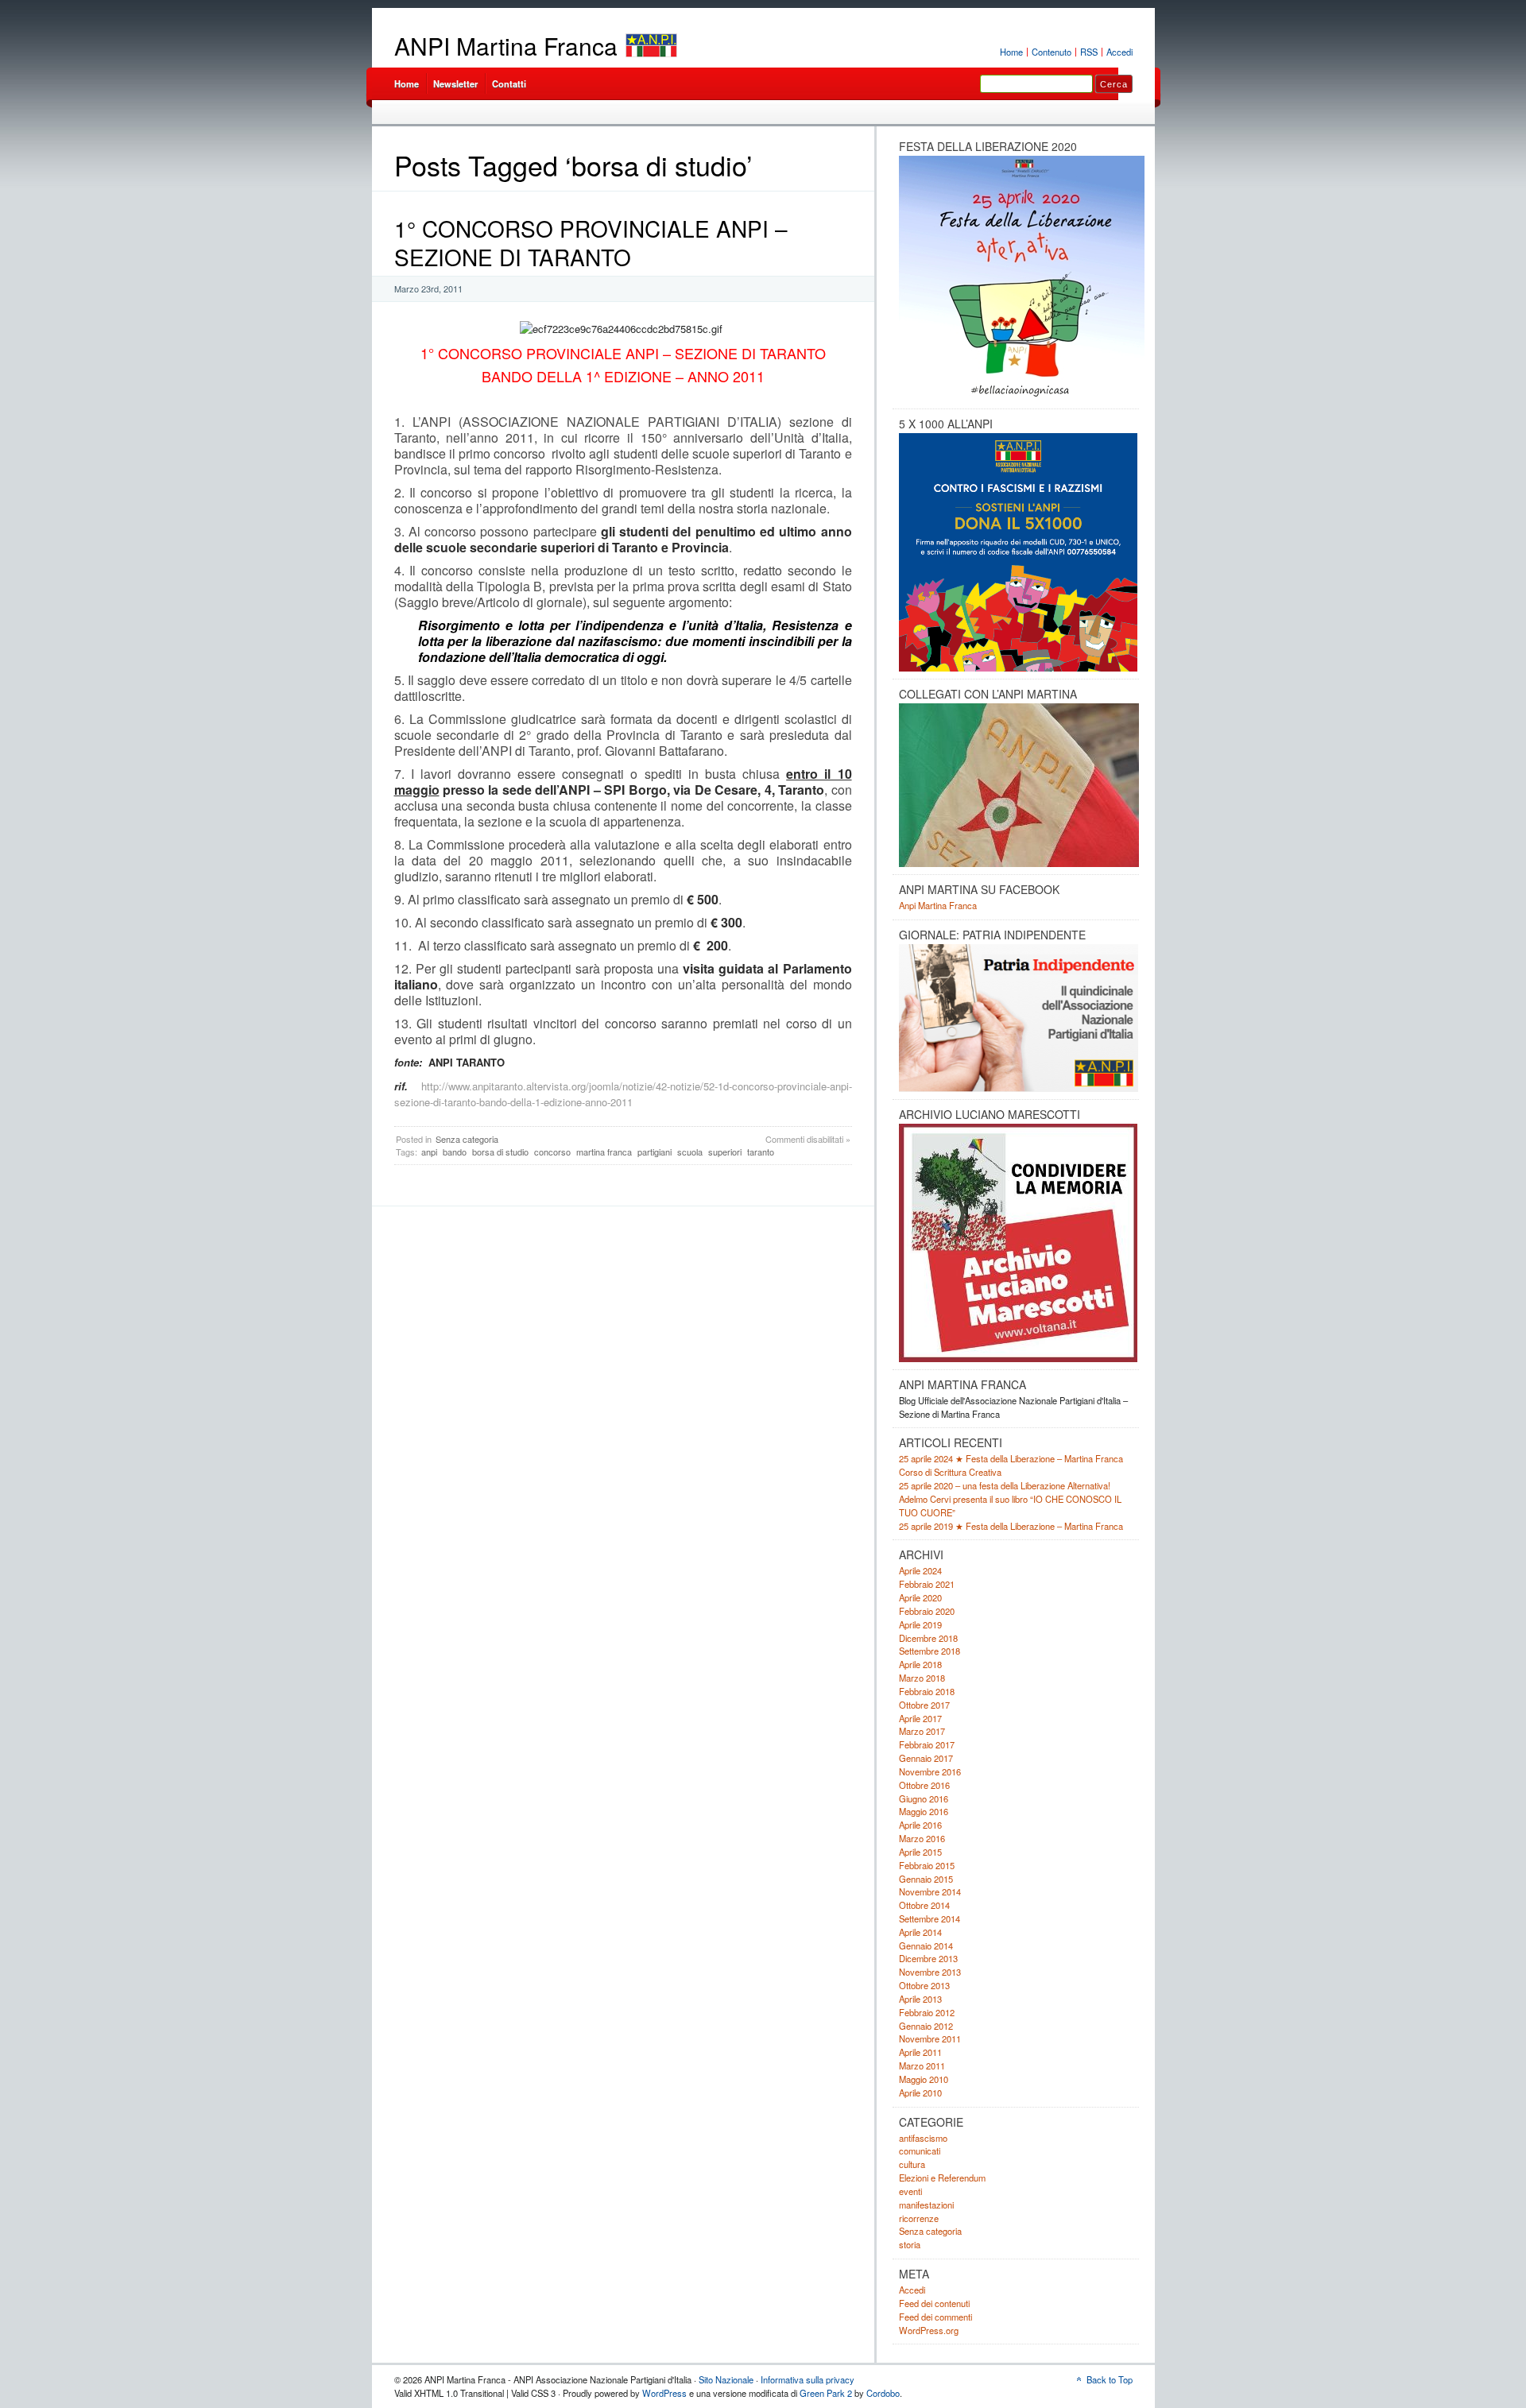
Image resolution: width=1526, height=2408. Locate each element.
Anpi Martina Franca (938, 905)
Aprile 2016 (920, 1825)
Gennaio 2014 (926, 1945)
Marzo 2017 (922, 1731)
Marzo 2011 (922, 2065)
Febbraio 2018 (927, 1691)
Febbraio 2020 (927, 1611)
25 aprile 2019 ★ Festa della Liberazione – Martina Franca (1011, 1526)
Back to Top (1110, 2379)
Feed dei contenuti (934, 2303)
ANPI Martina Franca (506, 46)
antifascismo (923, 2138)
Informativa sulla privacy (808, 2379)
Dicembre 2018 (928, 1638)
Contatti (509, 83)
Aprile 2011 (920, 2052)
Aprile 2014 (920, 1932)
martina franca (604, 1152)
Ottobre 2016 (924, 1785)
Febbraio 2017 (927, 1744)
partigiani (655, 1152)
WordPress (664, 2393)
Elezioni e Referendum (942, 2178)
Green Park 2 (826, 2393)
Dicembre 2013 (928, 1958)
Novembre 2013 (930, 1972)
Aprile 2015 (920, 1852)
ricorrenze (919, 2218)
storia (910, 2244)
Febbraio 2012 (927, 2012)
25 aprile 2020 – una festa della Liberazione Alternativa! (1005, 1485)
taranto (761, 1152)
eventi (910, 2191)
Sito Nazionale (726, 2379)
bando (455, 1152)
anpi (429, 1152)
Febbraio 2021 (927, 1584)
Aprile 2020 (920, 1597)
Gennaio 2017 (926, 1758)
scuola (690, 1152)
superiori (725, 1152)
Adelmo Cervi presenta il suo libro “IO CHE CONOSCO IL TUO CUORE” (1010, 1506)
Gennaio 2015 (926, 1879)
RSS (1089, 52)
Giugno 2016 (924, 1798)
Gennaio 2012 (926, 2026)
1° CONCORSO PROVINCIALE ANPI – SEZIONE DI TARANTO (591, 242)
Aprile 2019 (920, 1624)
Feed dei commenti (935, 2317)
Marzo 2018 (922, 1678)
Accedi (1119, 52)
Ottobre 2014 (924, 1905)
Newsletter (455, 83)
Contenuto (1052, 52)
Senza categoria (467, 1139)
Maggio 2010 (924, 2079)
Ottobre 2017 (924, 1705)
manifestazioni (926, 2205)
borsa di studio (500, 1152)
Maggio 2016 (924, 1811)
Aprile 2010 (920, 2092)
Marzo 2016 (922, 1838)
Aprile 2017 (920, 1718)
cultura (912, 2164)
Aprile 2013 (920, 1999)
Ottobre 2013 (924, 1985)
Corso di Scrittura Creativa (950, 1472)
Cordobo (883, 2393)
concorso (552, 1152)
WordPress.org (929, 2330)
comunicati (920, 2151)
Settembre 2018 (930, 1651)
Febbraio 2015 (927, 1865)
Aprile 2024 (920, 1570)
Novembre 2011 (930, 2038)
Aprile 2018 (920, 1664)
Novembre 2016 (930, 1771)
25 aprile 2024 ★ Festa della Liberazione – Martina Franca (1011, 1458)
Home (1011, 52)
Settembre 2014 (930, 1918)
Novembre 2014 (930, 1891)
